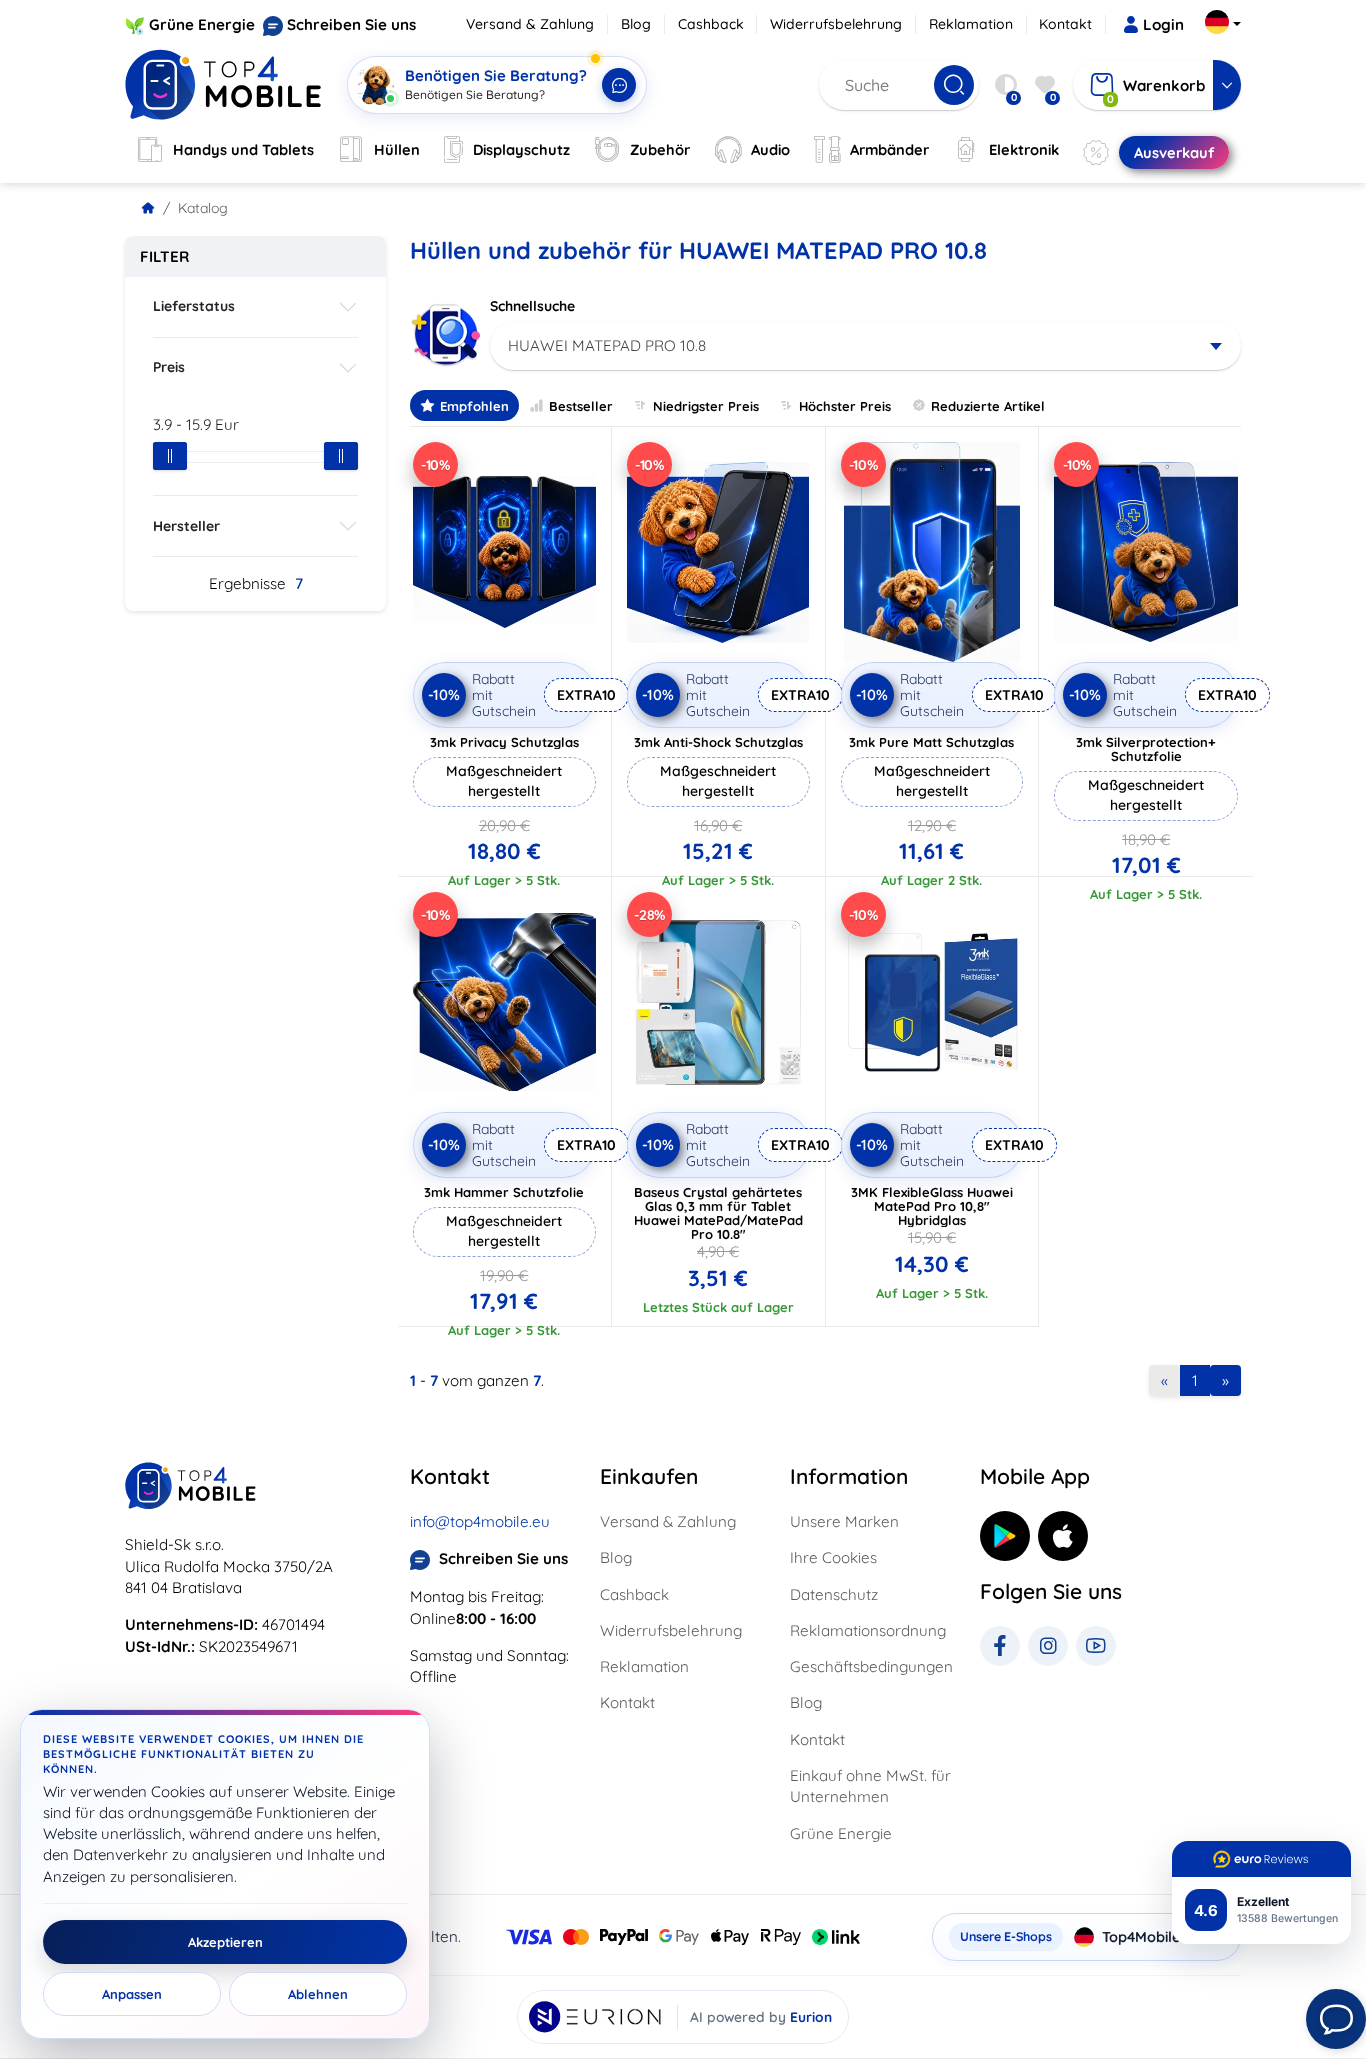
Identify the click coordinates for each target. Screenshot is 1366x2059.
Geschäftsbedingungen (871, 1666)
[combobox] (865, 346)
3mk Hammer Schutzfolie (504, 1192)
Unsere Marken (844, 1521)
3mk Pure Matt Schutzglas (931, 742)
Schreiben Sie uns (351, 24)
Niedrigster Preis (706, 406)
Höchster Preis (845, 406)
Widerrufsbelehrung (836, 24)
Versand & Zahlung (530, 24)
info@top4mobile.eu (480, 1521)
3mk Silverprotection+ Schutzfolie (1146, 749)
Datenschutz (834, 1594)
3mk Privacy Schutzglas (504, 742)
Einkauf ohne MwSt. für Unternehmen (870, 1786)
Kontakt (1065, 24)
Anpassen (132, 1994)
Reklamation (971, 24)
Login (1163, 24)
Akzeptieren (225, 1942)
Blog (636, 24)
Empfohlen (474, 406)
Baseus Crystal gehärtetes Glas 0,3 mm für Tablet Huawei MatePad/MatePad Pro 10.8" (718, 1213)
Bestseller (581, 406)
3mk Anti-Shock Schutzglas (718, 742)
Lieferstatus (194, 306)
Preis (169, 367)
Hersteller (186, 526)
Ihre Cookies (833, 1557)
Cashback (711, 24)
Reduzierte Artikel (988, 406)
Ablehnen (318, 1994)
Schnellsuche (532, 306)
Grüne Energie (202, 24)
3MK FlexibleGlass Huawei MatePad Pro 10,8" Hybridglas (932, 1206)
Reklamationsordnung (868, 1630)
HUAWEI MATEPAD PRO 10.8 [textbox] (607, 345)
